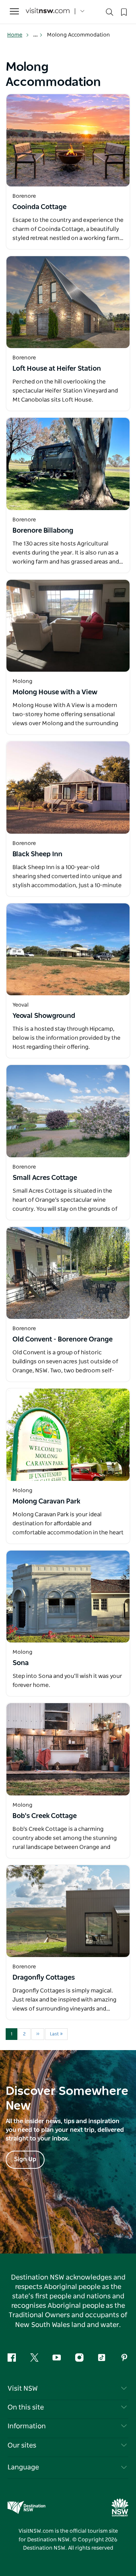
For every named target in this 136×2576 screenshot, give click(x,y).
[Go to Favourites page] (123, 11)
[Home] (48, 11)
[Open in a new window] (68, 140)
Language (23, 2468)
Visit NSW (23, 2389)
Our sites (22, 2446)
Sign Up (25, 2159)
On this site (26, 2408)
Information (27, 2426)
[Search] (110, 14)
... (36, 35)
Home (15, 35)
